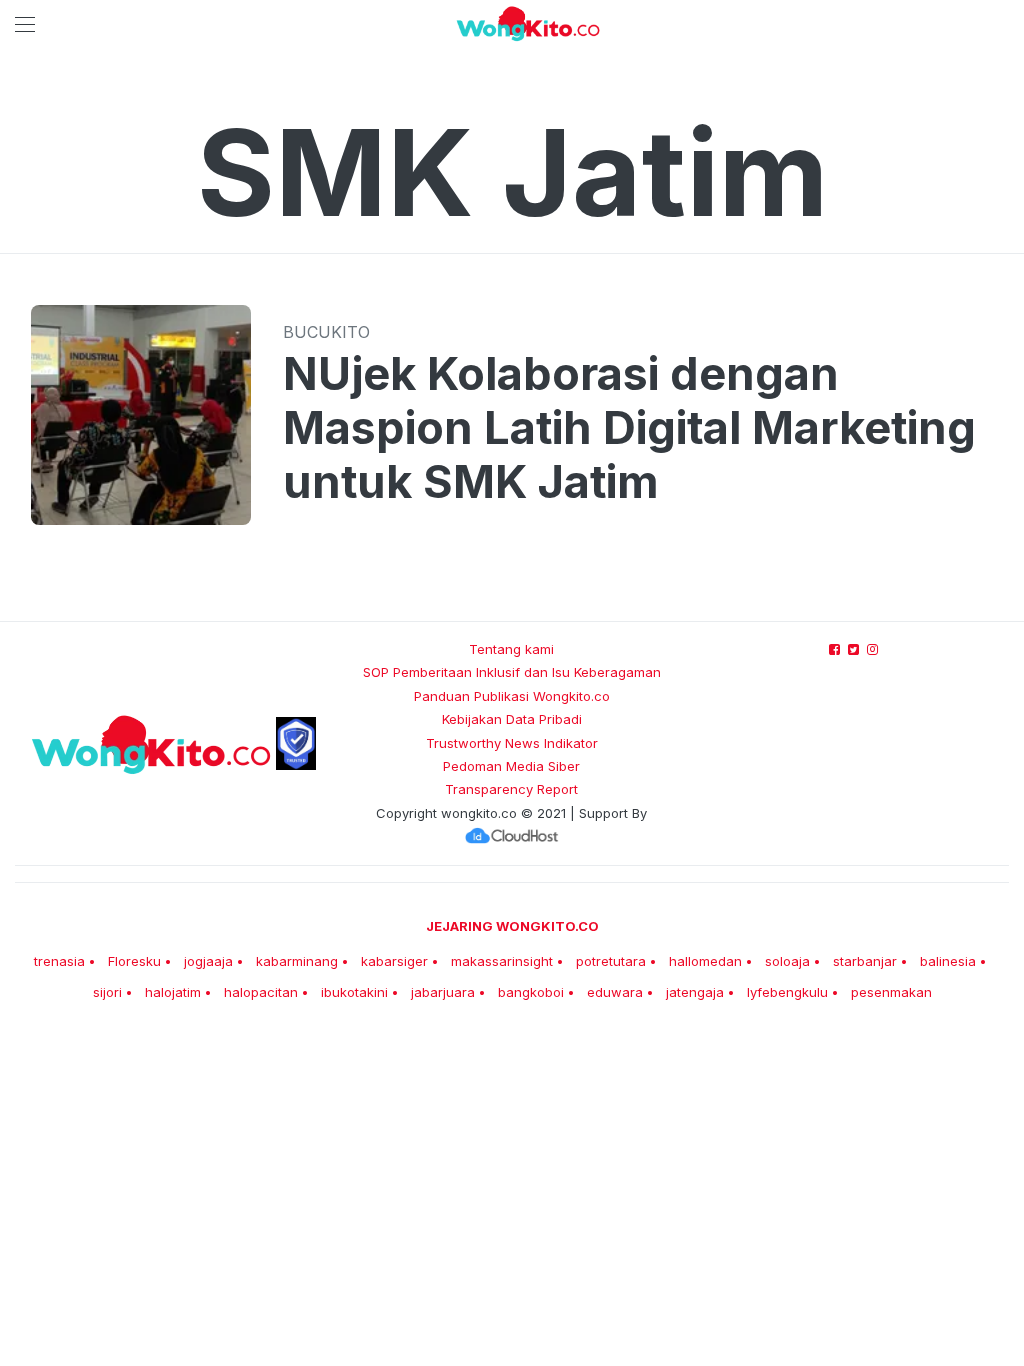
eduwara (615, 992)
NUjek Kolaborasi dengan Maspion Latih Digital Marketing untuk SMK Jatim (629, 428)
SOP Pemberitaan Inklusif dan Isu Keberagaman (512, 672)
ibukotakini (354, 992)
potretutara (611, 961)
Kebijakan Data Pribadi (512, 719)
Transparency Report (511, 789)
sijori (107, 992)
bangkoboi (531, 992)
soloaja (787, 961)
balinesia (948, 961)
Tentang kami (511, 649)
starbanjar (865, 961)
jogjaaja (208, 961)
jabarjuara (443, 992)
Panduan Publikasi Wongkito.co (512, 696)
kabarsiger (394, 961)
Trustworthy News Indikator (512, 743)
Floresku (134, 961)
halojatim (173, 992)
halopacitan (261, 992)
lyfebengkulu (787, 992)
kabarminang (297, 961)
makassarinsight (502, 961)
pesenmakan (891, 992)
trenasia (59, 961)
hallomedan (705, 961)
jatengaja (695, 992)
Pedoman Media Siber (511, 766)
